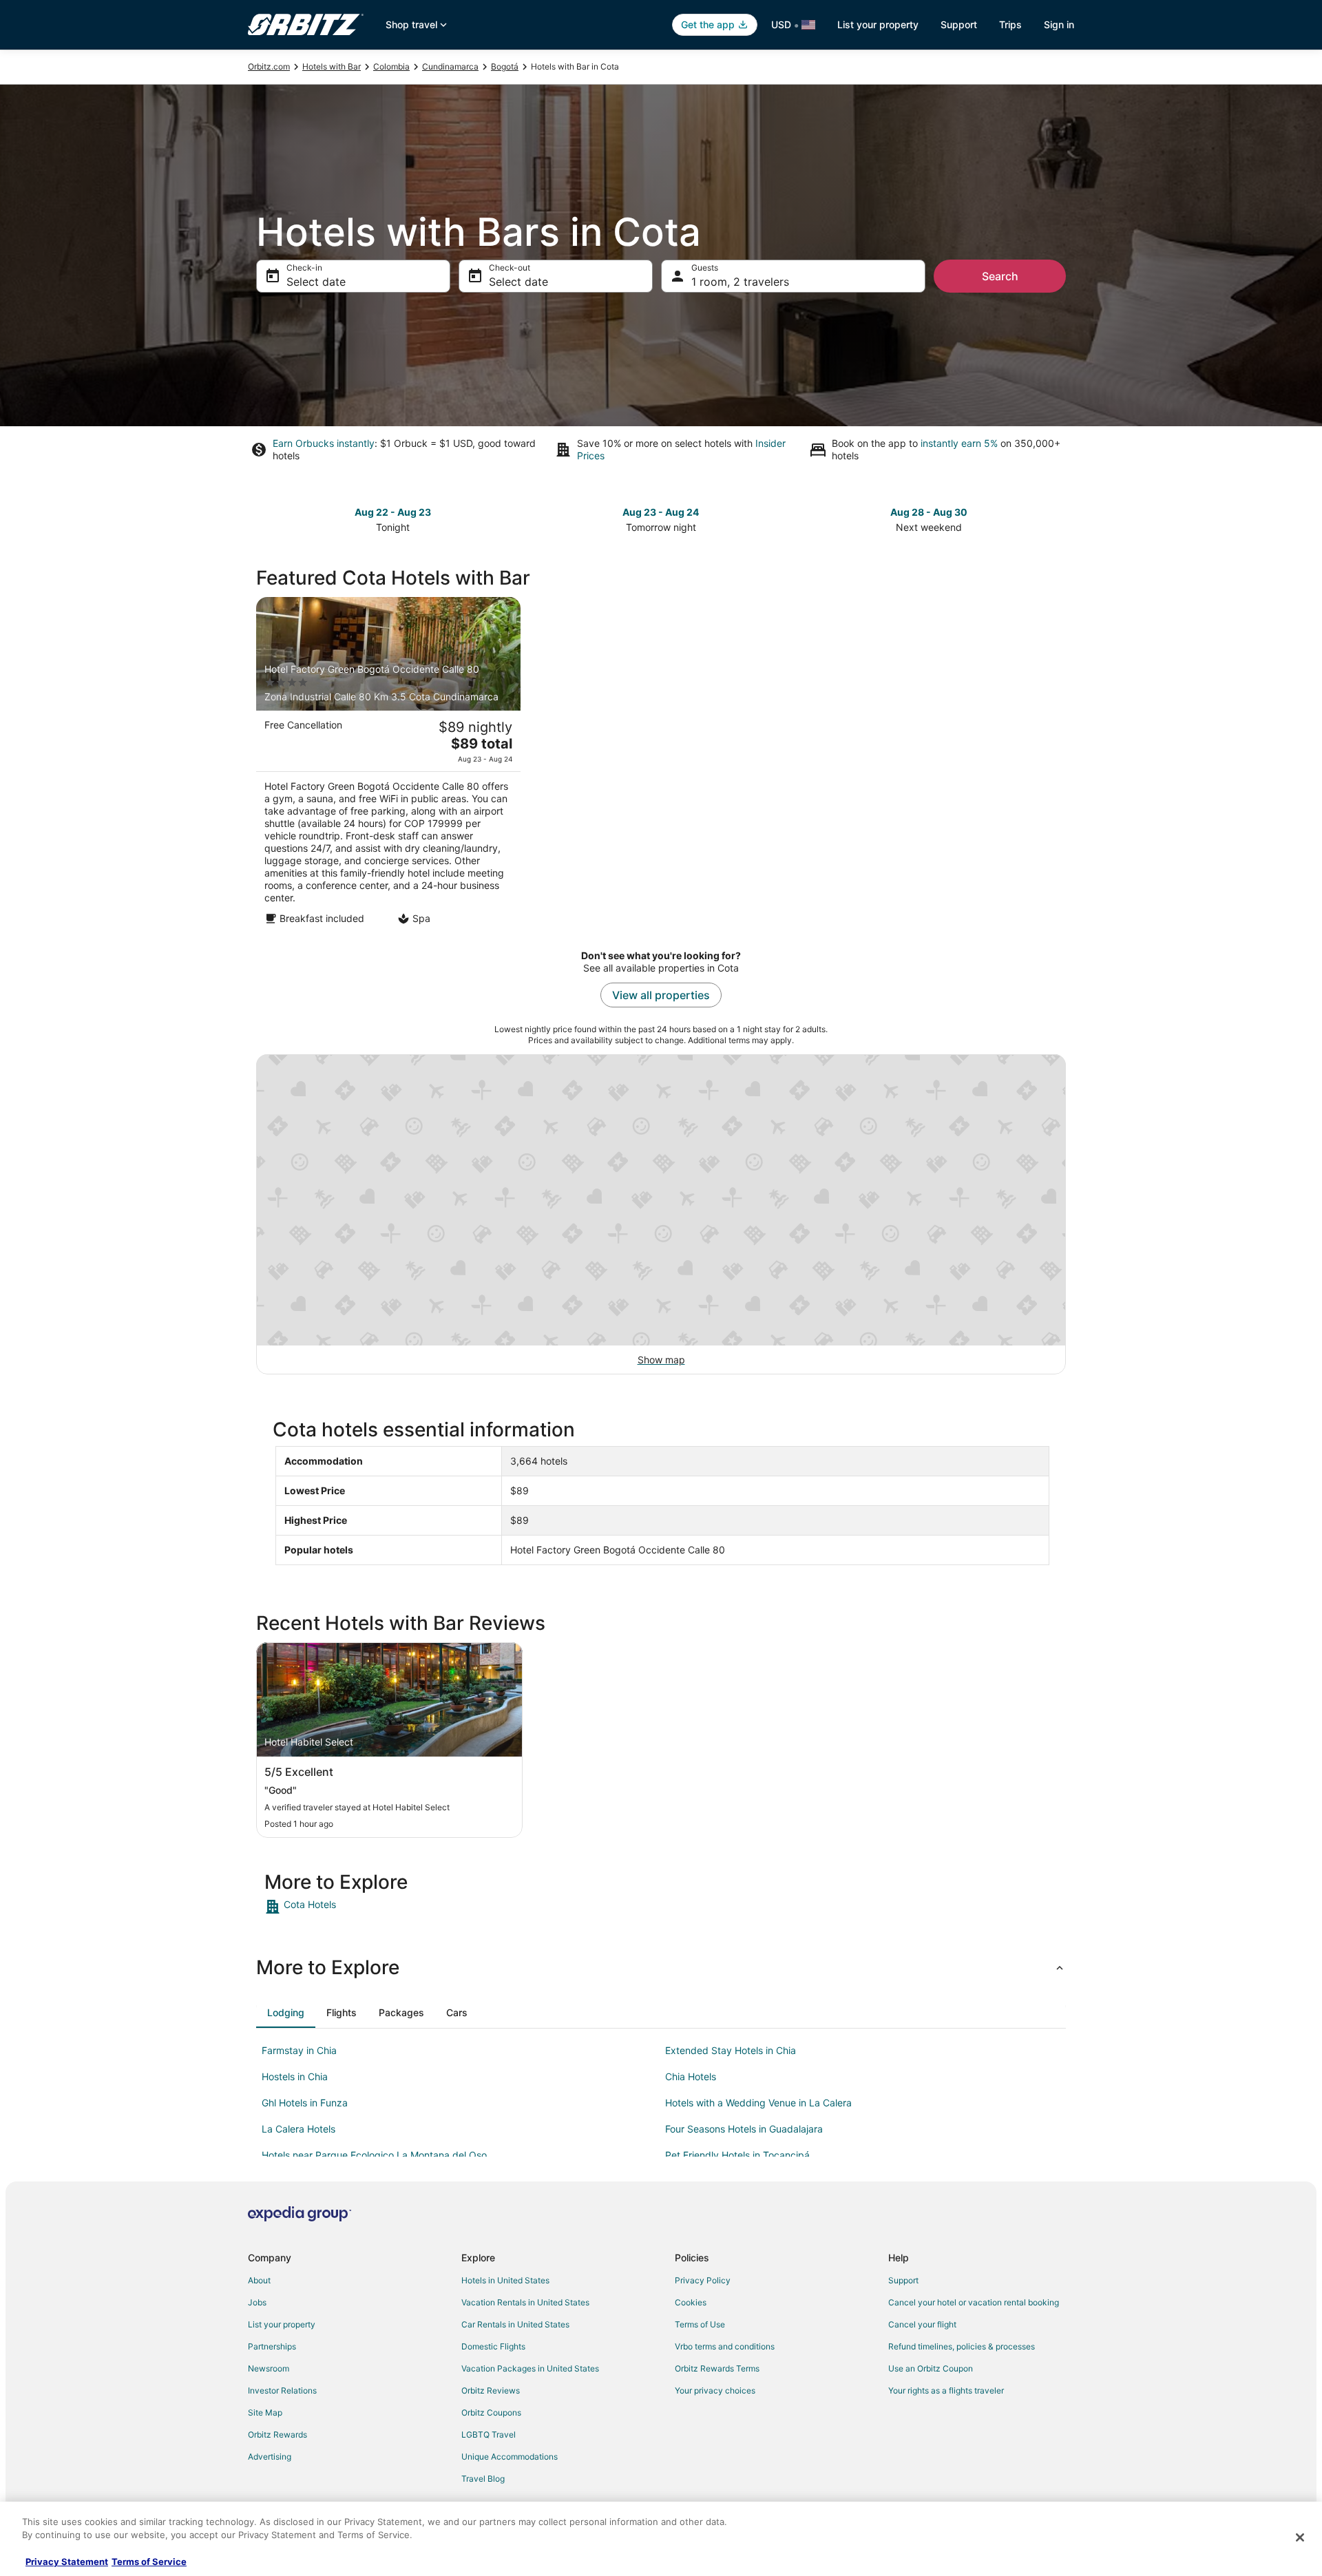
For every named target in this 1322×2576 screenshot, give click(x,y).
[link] (363, 1907)
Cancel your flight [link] (922, 2324)
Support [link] (903, 2280)
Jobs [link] (257, 2302)
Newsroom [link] (269, 2368)
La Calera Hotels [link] (298, 2129)
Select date (316, 282)
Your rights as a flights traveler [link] (946, 2390)
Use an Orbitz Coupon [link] (931, 2368)
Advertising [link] (270, 2457)
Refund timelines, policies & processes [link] (962, 2346)
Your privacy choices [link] (715, 2390)
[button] (661, 1967)
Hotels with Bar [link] (332, 66)
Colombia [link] (391, 66)
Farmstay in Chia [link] (299, 2050)
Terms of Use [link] (700, 2324)
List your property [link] (282, 2324)
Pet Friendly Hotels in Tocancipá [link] (737, 2155)
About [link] (259, 2280)
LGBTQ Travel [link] (489, 2434)
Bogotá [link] (505, 66)
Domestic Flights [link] (493, 2346)
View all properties (661, 995)
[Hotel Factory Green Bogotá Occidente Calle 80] (388, 765)
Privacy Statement (67, 2562)
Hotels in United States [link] (505, 2280)
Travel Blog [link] (483, 2479)
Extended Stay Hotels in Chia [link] (731, 2050)
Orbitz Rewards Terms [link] (717, 2368)
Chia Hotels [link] (691, 2076)
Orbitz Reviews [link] (491, 2390)
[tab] (286, 2013)
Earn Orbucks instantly (324, 443)
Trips (1010, 24)
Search (1000, 276)
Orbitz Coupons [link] (491, 2412)
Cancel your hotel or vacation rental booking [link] (974, 2302)
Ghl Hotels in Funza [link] (305, 2103)
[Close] (1300, 2537)
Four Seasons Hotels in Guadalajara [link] (744, 2129)
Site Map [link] (265, 2412)
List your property (878, 24)
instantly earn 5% (959, 443)
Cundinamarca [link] (450, 66)
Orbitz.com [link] (269, 66)
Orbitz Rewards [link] (277, 2434)
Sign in (1059, 24)
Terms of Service (149, 2562)
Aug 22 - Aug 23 (393, 512)
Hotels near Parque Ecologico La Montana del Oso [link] (374, 2155)
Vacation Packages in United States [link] (530, 2368)
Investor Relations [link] (282, 2390)
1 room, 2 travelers (740, 282)
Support (959, 24)
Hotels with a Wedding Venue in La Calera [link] (758, 2103)
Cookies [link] (691, 2302)
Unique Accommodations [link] (510, 2457)
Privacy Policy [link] (703, 2280)
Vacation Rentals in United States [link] (525, 2302)
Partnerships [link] (272, 2346)
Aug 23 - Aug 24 (661, 512)
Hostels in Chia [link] (295, 2076)
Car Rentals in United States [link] (515, 2324)
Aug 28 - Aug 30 (929, 512)
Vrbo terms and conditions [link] (725, 2346)
